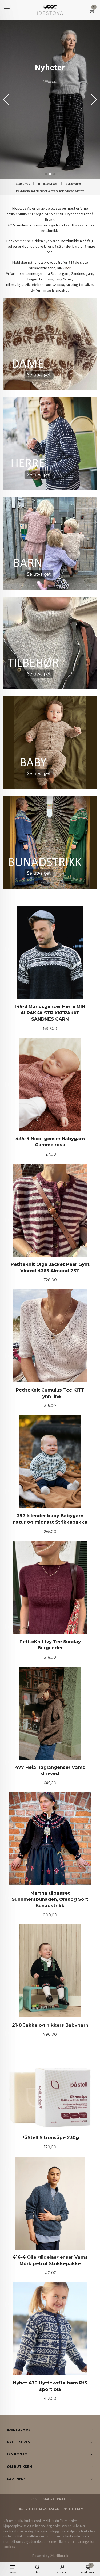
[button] (94, 100)
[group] (50, 100)
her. (68, 268)
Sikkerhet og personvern (38, 2509)
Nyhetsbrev (73, 2509)
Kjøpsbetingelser (57, 2499)
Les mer (51, 2542)
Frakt (33, 2499)
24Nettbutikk (59, 2556)
